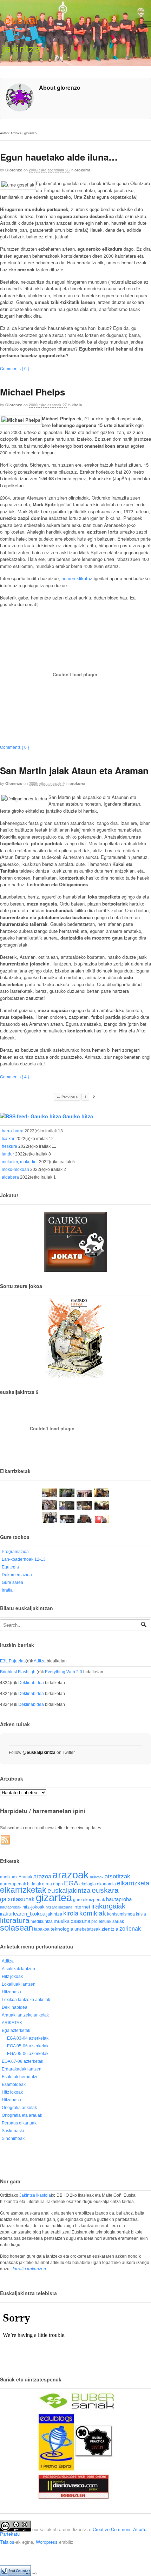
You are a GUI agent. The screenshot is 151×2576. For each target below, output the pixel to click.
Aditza (40, 1661)
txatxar (8, 1139)
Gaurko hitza (78, 1116)
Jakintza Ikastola (35, 2195)
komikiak (93, 1913)
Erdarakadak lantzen (22, 2069)
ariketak (97, 1877)
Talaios (7, 2542)
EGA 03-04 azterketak (28, 2038)
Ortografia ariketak (19, 2108)
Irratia (7, 1590)
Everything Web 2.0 (64, 1672)
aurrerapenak (13, 1884)
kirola (77, 405)
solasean (17, 1928)
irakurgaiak (108, 1906)
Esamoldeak (14, 2084)
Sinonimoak (13, 2138)
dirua (47, 1884)
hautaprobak (11, 1907)
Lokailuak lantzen (19, 1984)
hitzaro (51, 1907)
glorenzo (14, 170)
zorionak (130, 1928)
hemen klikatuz (78, 578)
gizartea (54, 1897)
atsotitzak (117, 1876)
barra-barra (13, 1131)
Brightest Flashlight (18, 1672)
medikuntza (42, 1921)
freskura (9, 1146)
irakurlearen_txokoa (23, 1914)
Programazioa (15, 1552)
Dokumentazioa (17, 1575)
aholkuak (9, 1877)
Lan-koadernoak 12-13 (24, 1559)
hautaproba (119, 1899)
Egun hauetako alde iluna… (59, 157)
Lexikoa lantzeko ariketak (26, 2000)
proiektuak (101, 1921)
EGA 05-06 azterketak (28, 2046)
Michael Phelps (32, 392)
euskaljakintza (69, 1890)
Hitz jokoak (12, 1977)
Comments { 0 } (15, 368)
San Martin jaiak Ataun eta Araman (74, 770)
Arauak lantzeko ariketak (25, 2015)
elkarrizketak (23, 1890)
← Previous (67, 1097)
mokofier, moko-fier (20, 1162)
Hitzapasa (11, 1992)
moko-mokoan (15, 1170)
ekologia (88, 1884)
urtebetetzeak (87, 1929)
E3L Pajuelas (13, 1661)
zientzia (110, 1929)
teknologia (62, 1929)
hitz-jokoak (34, 1907)
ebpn (58, 1884)
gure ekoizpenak (89, 1900)
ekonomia (106, 1884)
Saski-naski (13, 2131)
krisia (141, 1914)
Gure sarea (12, 1582)
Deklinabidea (31, 1683)
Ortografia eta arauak (22, 2115)
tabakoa (42, 1929)
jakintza (54, 1914)
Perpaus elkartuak (19, 2123)
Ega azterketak (16, 2031)
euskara (105, 1890)
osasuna (80, 1921)
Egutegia (10, 1567)
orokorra (82, 170)
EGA (71, 1883)
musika (62, 1921)
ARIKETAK (12, 2023)
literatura (15, 1920)
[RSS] (6, 1840)
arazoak (71, 1875)
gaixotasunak (17, 1899)
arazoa (42, 1876)
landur (8, 1154)
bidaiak (34, 1884)
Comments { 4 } (15, 1076)
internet (82, 1907)
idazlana (65, 1907)
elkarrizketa (133, 1883)
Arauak (25, 1877)
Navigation (147, 24)
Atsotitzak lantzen (18, 1969)
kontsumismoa (121, 1914)
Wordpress (47, 2542)
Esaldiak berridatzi (19, 2077)
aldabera (10, 1177)
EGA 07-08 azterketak (22, 2061)
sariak (118, 1921)
